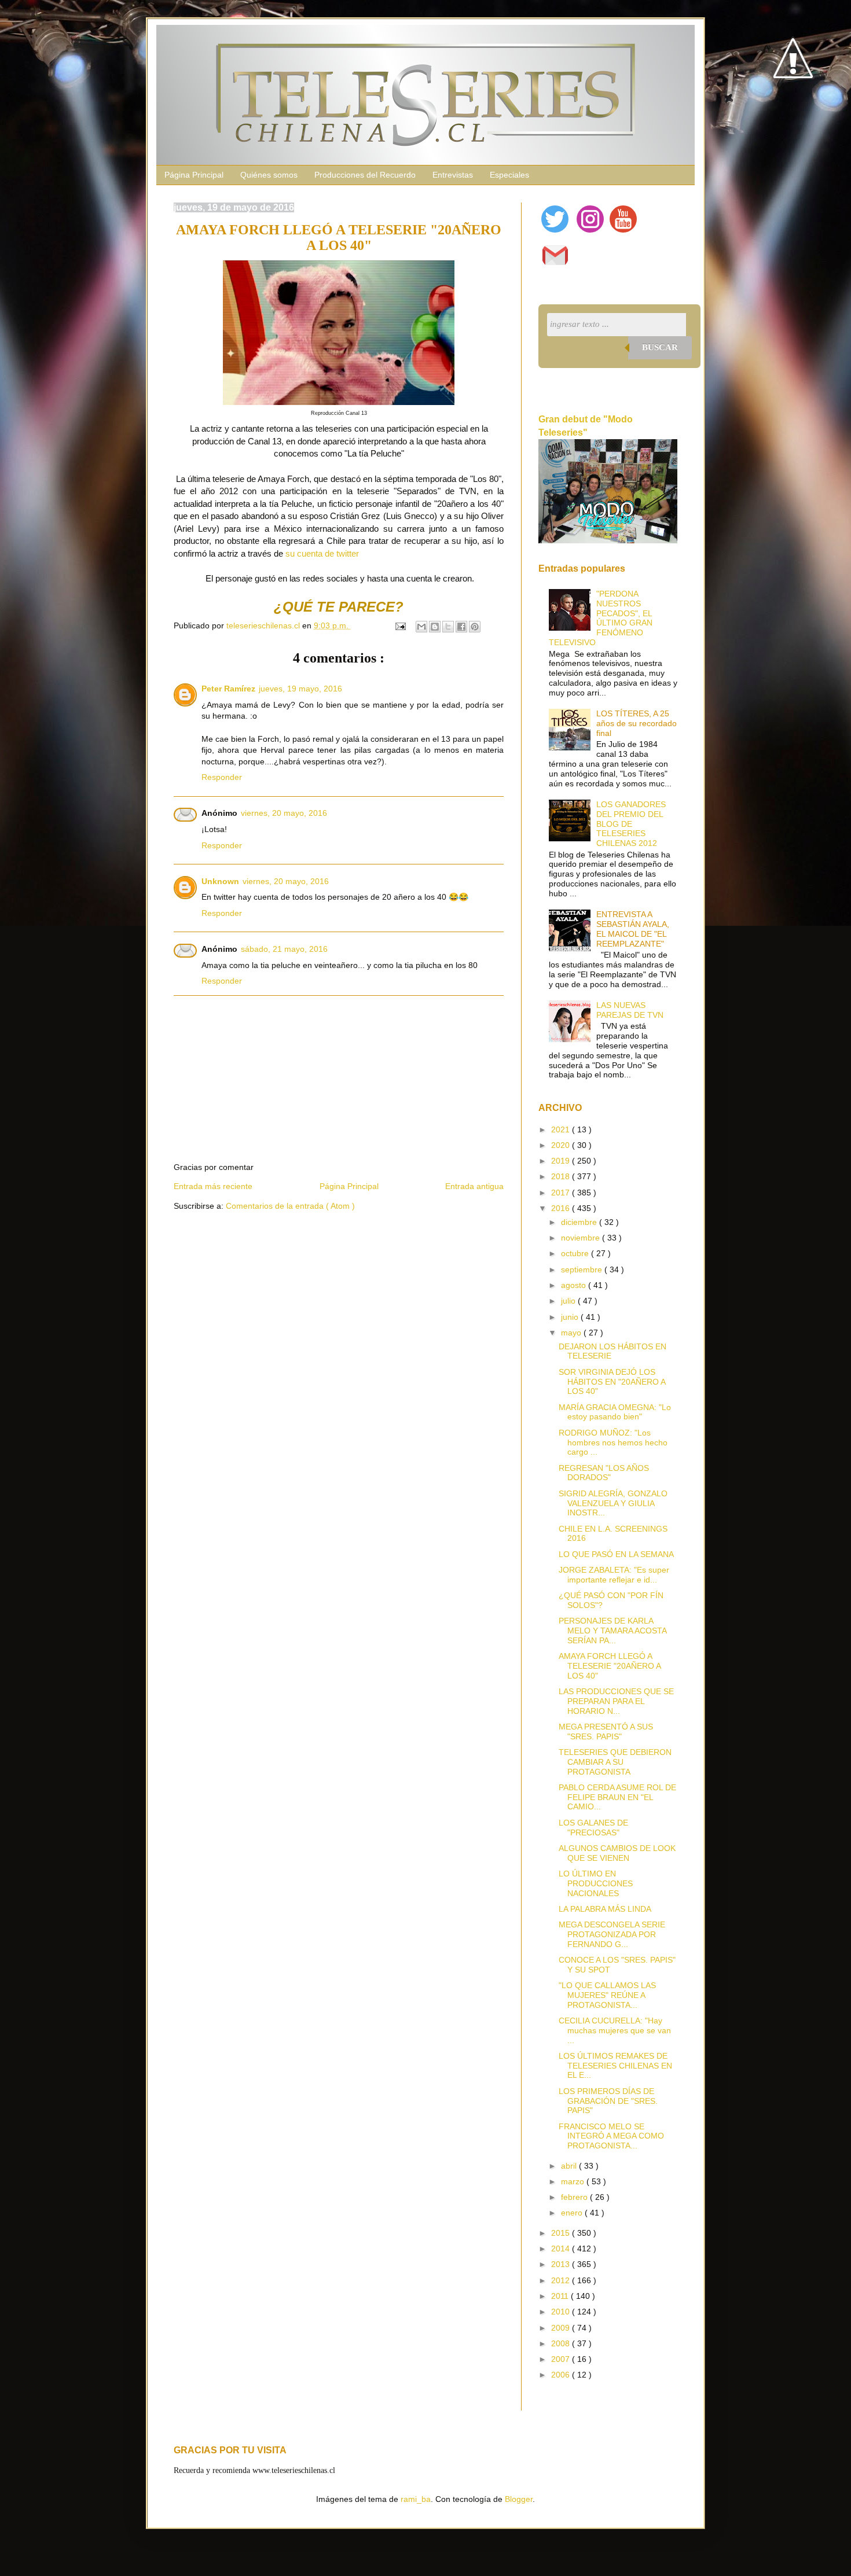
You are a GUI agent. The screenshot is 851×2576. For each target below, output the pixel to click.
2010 (562, 2312)
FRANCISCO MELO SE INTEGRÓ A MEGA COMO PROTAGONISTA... (611, 2136)
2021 (562, 1129)
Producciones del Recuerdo (365, 175)
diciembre (580, 1222)
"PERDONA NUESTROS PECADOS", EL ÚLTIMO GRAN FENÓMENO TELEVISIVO (601, 618)
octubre (576, 1253)
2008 (562, 2343)
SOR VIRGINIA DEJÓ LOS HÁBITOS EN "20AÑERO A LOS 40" (612, 1382)
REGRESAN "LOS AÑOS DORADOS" (604, 1473)
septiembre (583, 1269)
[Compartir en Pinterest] (475, 627)
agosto (575, 1285)
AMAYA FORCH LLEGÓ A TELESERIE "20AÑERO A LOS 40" (610, 1666)
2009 (562, 2328)
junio (571, 1317)
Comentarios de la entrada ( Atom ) (290, 1206)
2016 (562, 1208)
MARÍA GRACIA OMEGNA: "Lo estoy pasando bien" (615, 1412)
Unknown (220, 881)
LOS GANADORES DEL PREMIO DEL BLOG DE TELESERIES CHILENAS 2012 (631, 824)
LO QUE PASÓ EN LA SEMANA (616, 1554)
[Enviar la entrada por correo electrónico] (400, 625)
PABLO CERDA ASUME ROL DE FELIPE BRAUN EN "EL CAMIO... (617, 1797)
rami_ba (416, 2499)
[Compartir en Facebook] (461, 627)
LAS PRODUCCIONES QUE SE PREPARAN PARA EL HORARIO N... (616, 1701)
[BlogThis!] (435, 627)
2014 (562, 2249)
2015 (562, 2233)
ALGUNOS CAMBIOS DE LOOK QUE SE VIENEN (617, 1853)
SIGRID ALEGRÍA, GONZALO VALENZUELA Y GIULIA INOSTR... (613, 1503)
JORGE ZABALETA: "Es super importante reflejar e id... (614, 1575)
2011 (561, 2296)
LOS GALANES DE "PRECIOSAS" (593, 1828)
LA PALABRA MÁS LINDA (605, 1909)
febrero (575, 2197)
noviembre (582, 1238)
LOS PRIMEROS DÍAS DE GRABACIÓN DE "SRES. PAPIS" (608, 2101)
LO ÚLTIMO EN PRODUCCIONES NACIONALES (596, 1883)
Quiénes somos (269, 175)
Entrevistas (453, 175)
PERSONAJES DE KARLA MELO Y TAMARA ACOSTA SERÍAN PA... (612, 1631)
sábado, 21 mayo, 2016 (284, 949)
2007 (562, 2359)
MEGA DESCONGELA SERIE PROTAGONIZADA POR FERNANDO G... (612, 1934)
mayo (572, 1333)
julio (569, 1301)
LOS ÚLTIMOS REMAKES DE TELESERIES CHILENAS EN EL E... (615, 2066)
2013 (562, 2264)
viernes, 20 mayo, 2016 (284, 813)
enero (573, 2213)
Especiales (509, 175)
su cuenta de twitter (322, 553)
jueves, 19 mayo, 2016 (300, 689)
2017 (562, 1193)
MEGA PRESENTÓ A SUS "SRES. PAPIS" (606, 1732)
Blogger (519, 2499)
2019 (562, 1161)
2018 (562, 1176)
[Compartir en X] (448, 627)
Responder (222, 777)
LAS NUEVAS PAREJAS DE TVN (630, 1010)
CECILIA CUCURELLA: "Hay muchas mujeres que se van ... (615, 2030)
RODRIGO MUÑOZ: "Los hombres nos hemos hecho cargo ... (613, 1442)
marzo (574, 2181)
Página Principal (194, 175)
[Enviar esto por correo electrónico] (421, 627)
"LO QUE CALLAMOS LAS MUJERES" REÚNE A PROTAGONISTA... (607, 1995)
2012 (562, 2280)
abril (570, 2166)
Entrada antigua (474, 1186)
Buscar (660, 347)
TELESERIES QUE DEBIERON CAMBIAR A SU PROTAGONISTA (615, 1762)
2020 (562, 1145)
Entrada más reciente (213, 1186)
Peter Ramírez (228, 689)
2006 (562, 2375)
